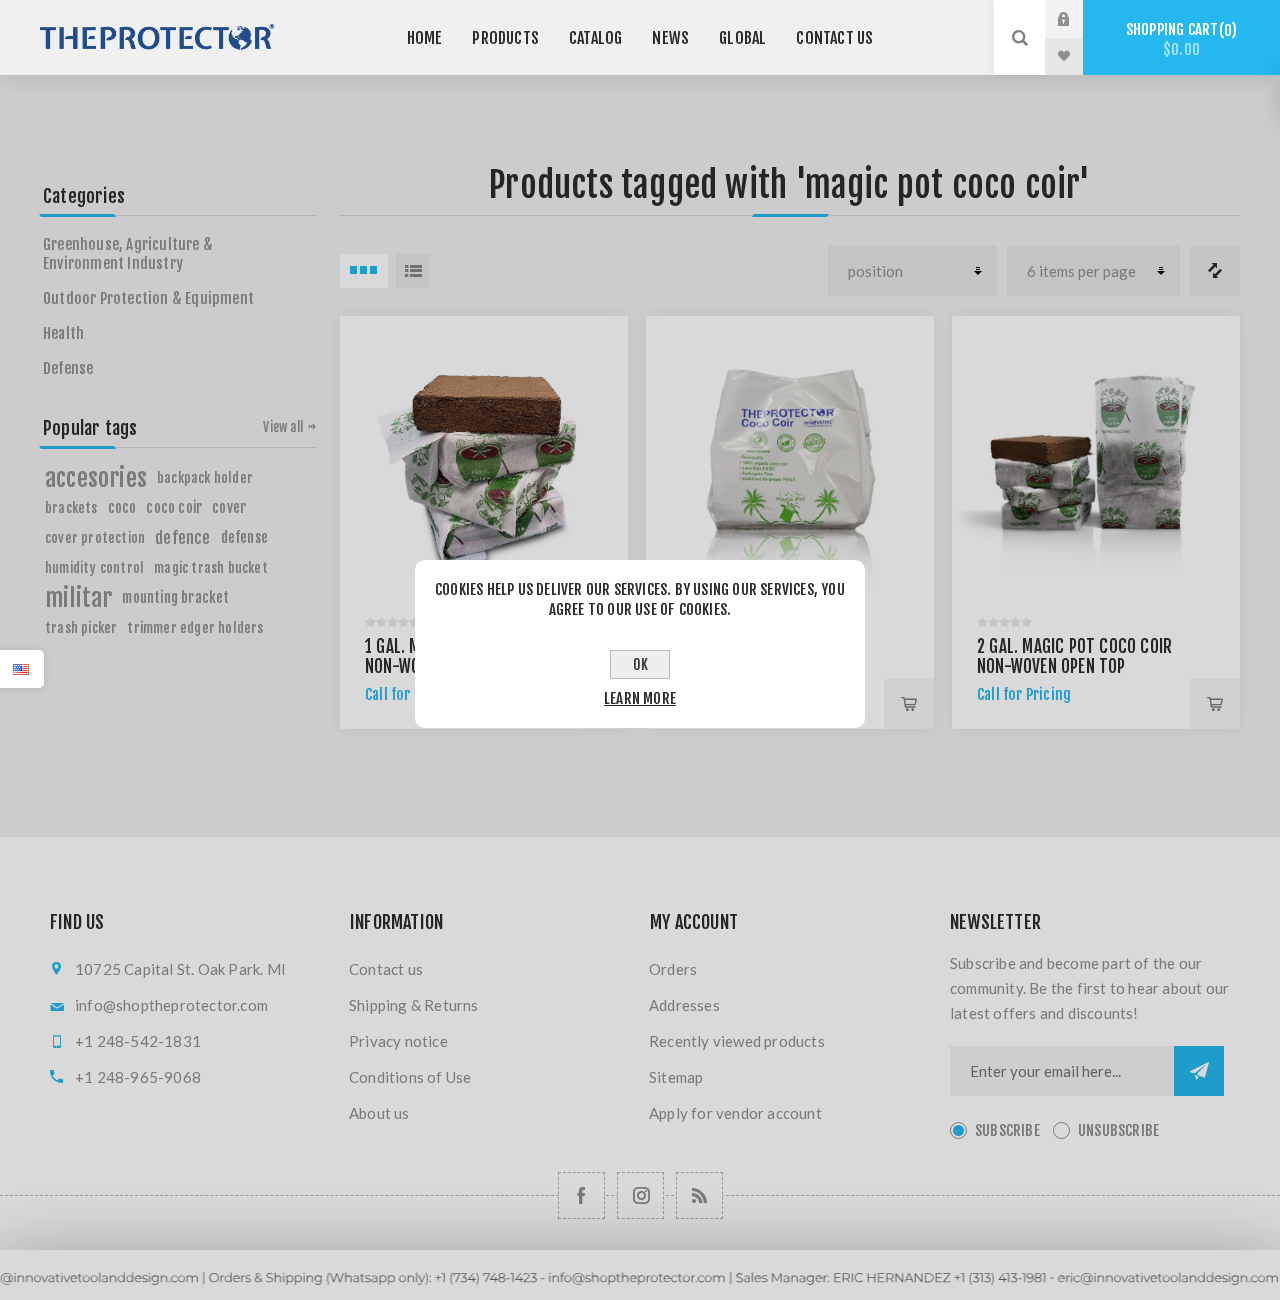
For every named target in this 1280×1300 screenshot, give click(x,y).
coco (122, 507)
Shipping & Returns (414, 1005)
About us (379, 1113)
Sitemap (676, 1077)
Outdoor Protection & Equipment (148, 298)
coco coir (174, 507)
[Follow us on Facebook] (581, 1195)
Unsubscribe (1118, 1130)
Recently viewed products (737, 1041)
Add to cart (909, 704)
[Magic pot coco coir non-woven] (484, 460)
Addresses (684, 1005)
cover (229, 507)
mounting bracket (175, 597)
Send (1199, 1071)
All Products (639, 1290)
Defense (68, 368)
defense (244, 537)
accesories (96, 478)
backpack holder (205, 477)
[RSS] (699, 1195)
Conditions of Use (410, 1077)
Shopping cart (1178, 39)
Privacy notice (398, 1041)
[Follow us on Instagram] (640, 1195)
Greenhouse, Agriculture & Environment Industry (128, 254)
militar (78, 598)
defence (182, 538)
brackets (71, 507)
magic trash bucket (211, 567)
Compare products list (1215, 271)
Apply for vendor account (735, 1113)
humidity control (94, 567)
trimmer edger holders (195, 627)
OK (640, 664)
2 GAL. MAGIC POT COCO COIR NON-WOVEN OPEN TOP (1074, 656)
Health (63, 333)
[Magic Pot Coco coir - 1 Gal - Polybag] (790, 460)
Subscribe (1007, 1130)
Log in (1079, 19)
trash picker (81, 627)
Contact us (386, 969)
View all (283, 427)
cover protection (95, 537)
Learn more (640, 698)
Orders (673, 969)
